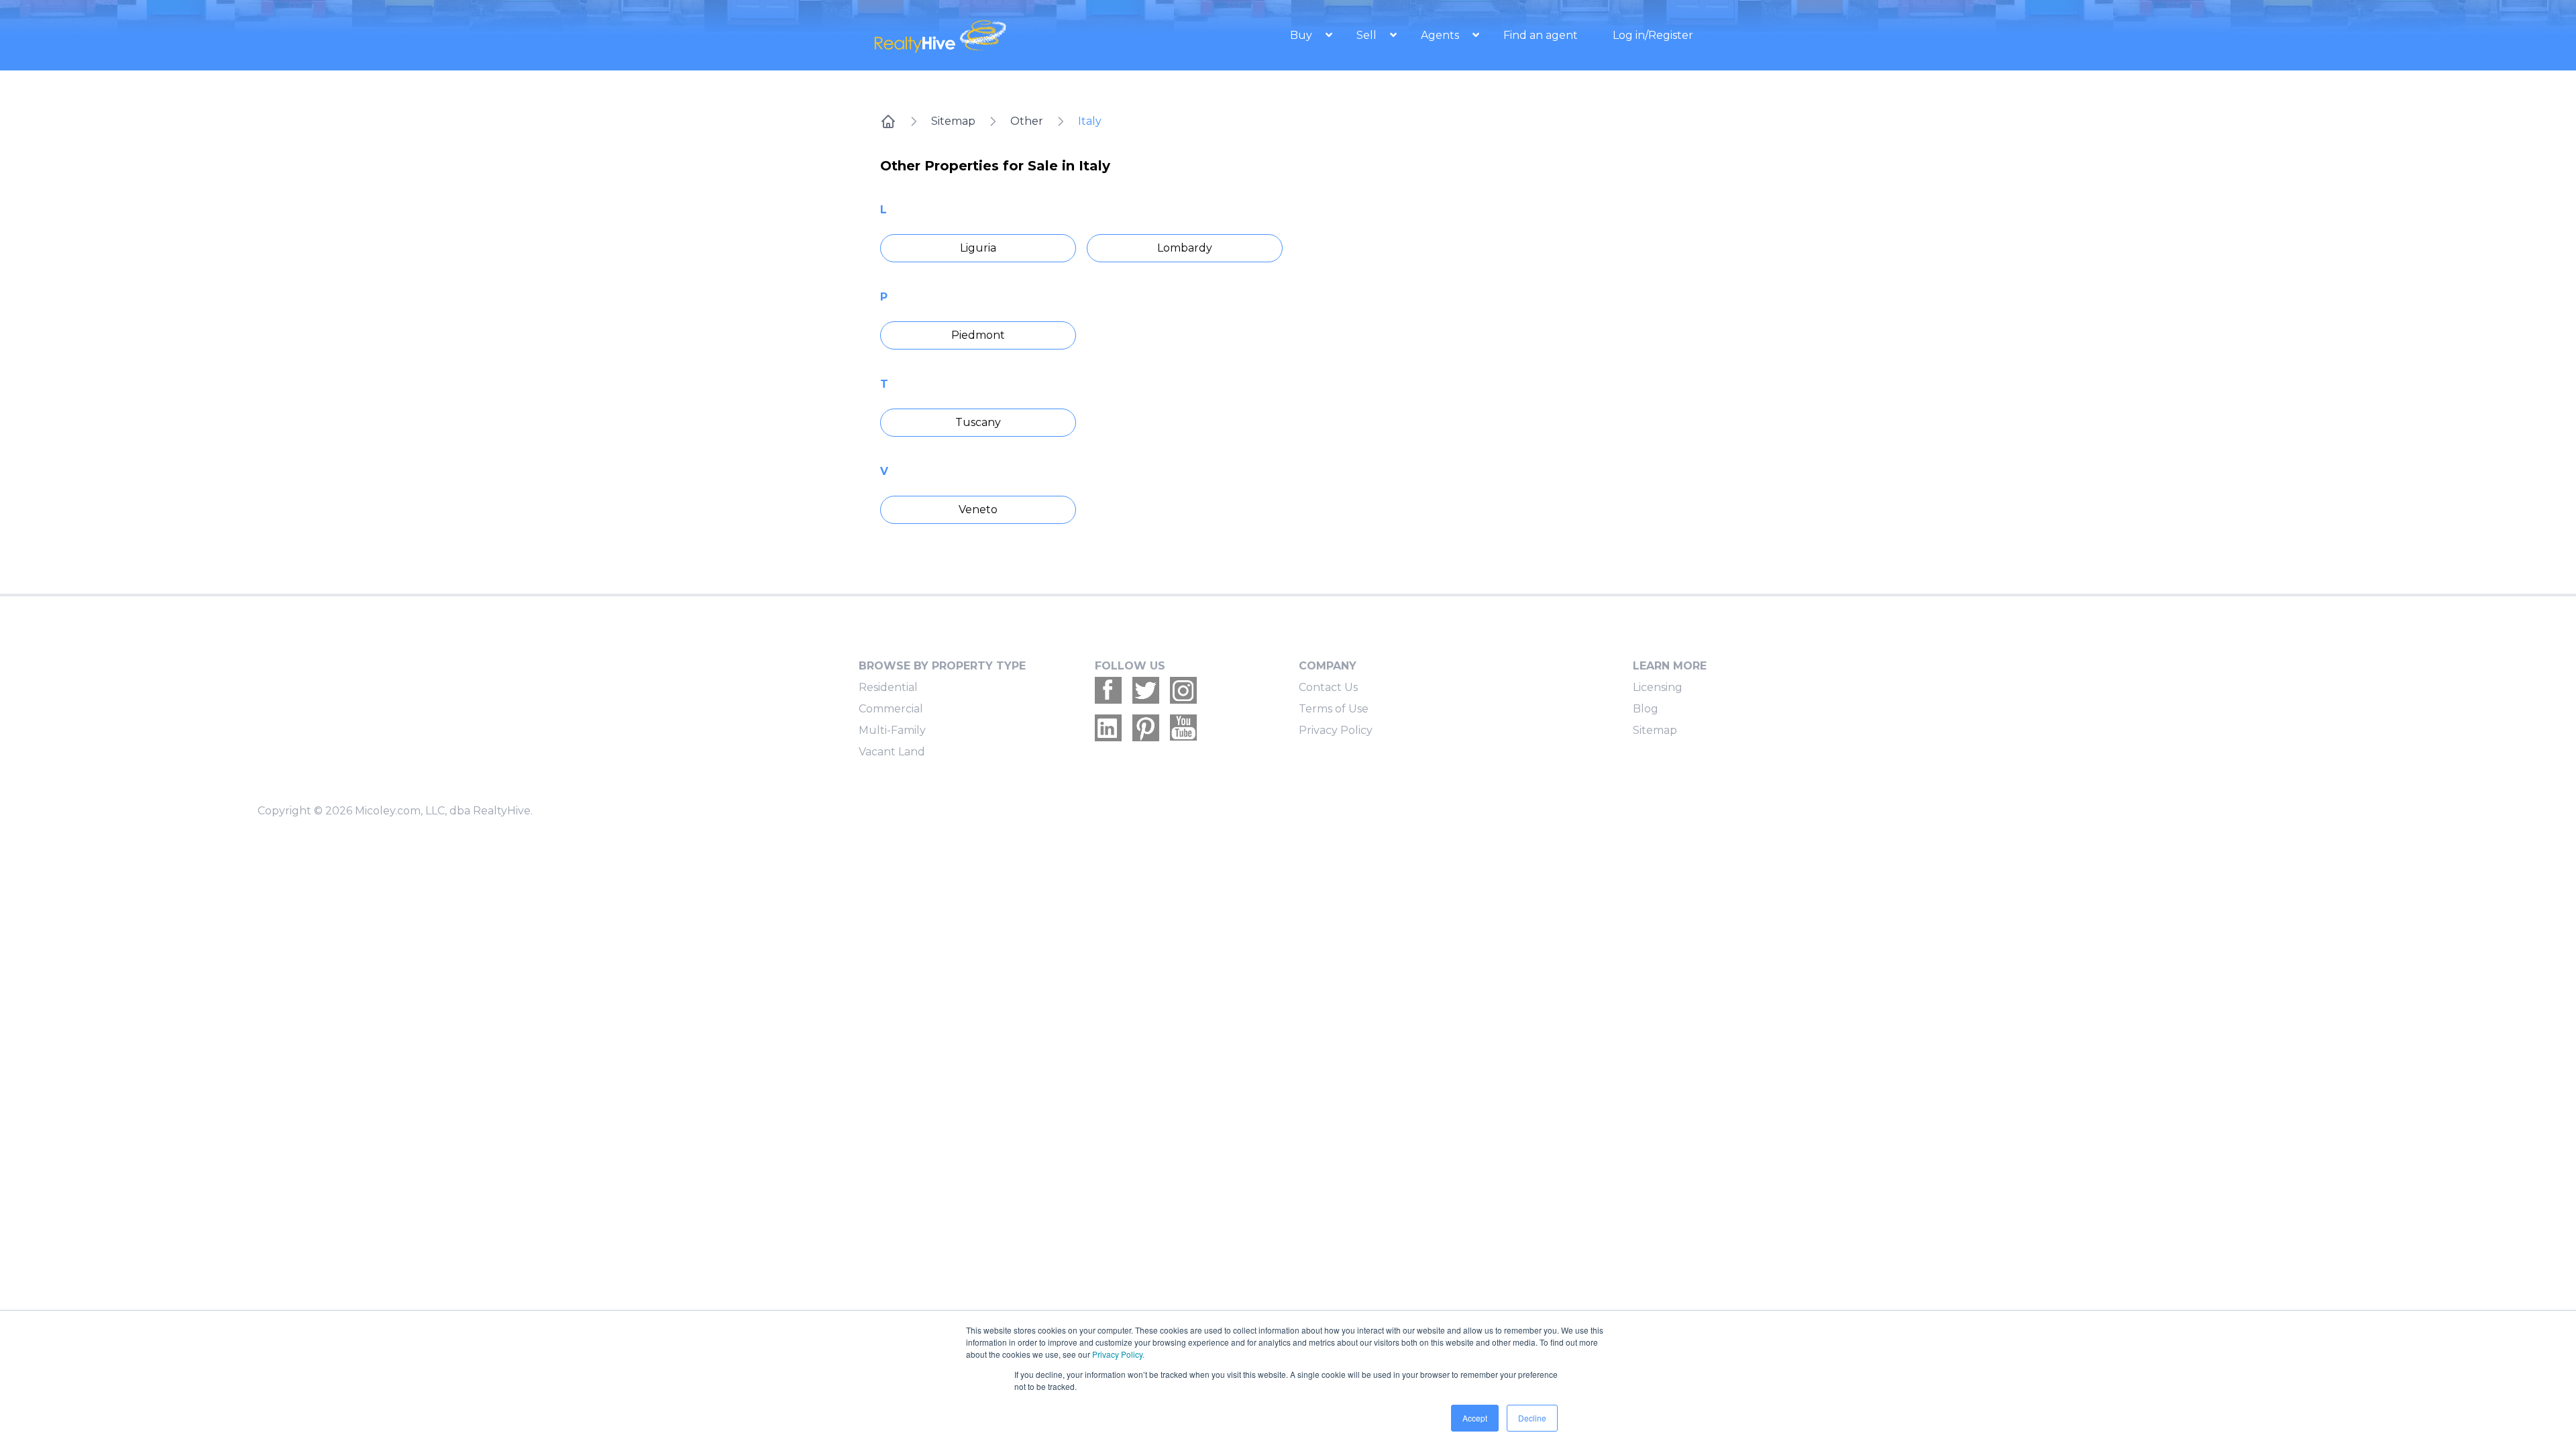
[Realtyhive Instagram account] (1183, 690)
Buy (1302, 35)
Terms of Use (1334, 709)
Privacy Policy (1336, 730)
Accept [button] (1475, 1418)
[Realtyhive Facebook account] (1108, 690)
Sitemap (953, 121)
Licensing (1658, 687)
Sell (1368, 35)
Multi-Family (892, 730)
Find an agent (1541, 35)
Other (1027, 121)
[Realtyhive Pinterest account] (1146, 728)
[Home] (888, 121)
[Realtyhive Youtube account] (1183, 728)
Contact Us (1328, 687)
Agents (1441, 35)
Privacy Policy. (1118, 1354)
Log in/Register (1653, 35)
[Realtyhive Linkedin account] (1108, 728)
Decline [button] (1532, 1418)
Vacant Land (892, 752)
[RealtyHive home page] (996, 35)
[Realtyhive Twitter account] (1146, 690)
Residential (888, 687)
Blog (1646, 709)
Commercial (891, 709)
